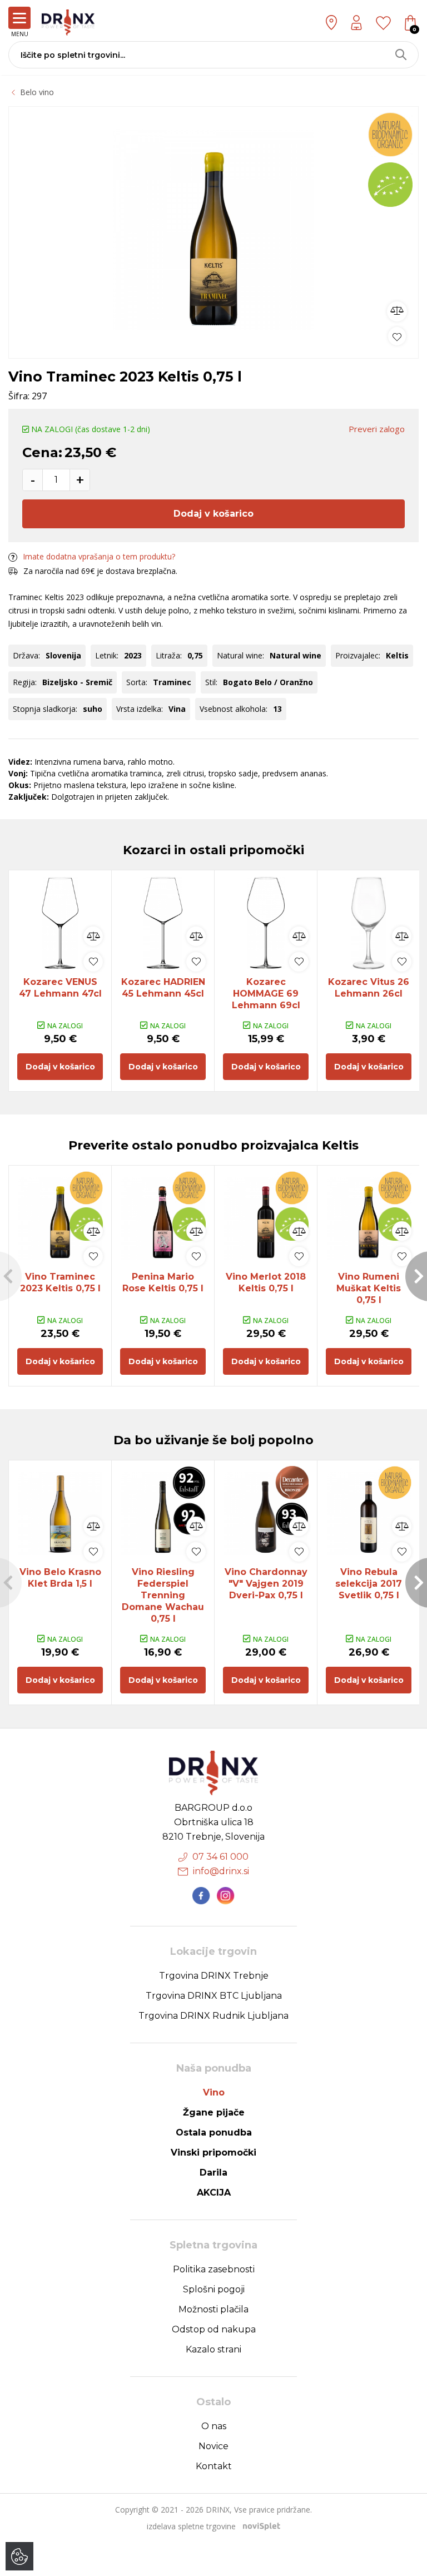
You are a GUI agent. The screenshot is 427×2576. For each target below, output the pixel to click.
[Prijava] (356, 23)
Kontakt (214, 2466)
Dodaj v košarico (213, 514)
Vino (214, 2092)
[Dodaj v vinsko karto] (397, 336)
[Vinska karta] (383, 22)
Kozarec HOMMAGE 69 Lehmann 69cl (266, 994)
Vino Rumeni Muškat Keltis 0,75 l (369, 1288)
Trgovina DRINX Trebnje (214, 1976)
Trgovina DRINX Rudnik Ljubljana (213, 2016)
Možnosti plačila (213, 2309)
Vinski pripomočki (213, 2153)
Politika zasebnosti (214, 2269)
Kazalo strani (213, 2349)
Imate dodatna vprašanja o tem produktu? (99, 556)
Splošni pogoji (214, 2289)
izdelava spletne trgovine (191, 2526)
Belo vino (37, 92)
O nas (214, 2426)
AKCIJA (214, 2193)
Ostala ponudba (214, 2132)
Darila (213, 2173)
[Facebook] (201, 1896)
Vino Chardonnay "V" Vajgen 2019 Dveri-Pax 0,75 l (266, 1584)
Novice (213, 2446)
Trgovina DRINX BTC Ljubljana (214, 1996)
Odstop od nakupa (214, 2329)
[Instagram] (226, 1896)
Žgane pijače (214, 2112)
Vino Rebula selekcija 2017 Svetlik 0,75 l (369, 1584)
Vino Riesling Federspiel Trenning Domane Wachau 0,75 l (163, 1595)
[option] (213, 230)
